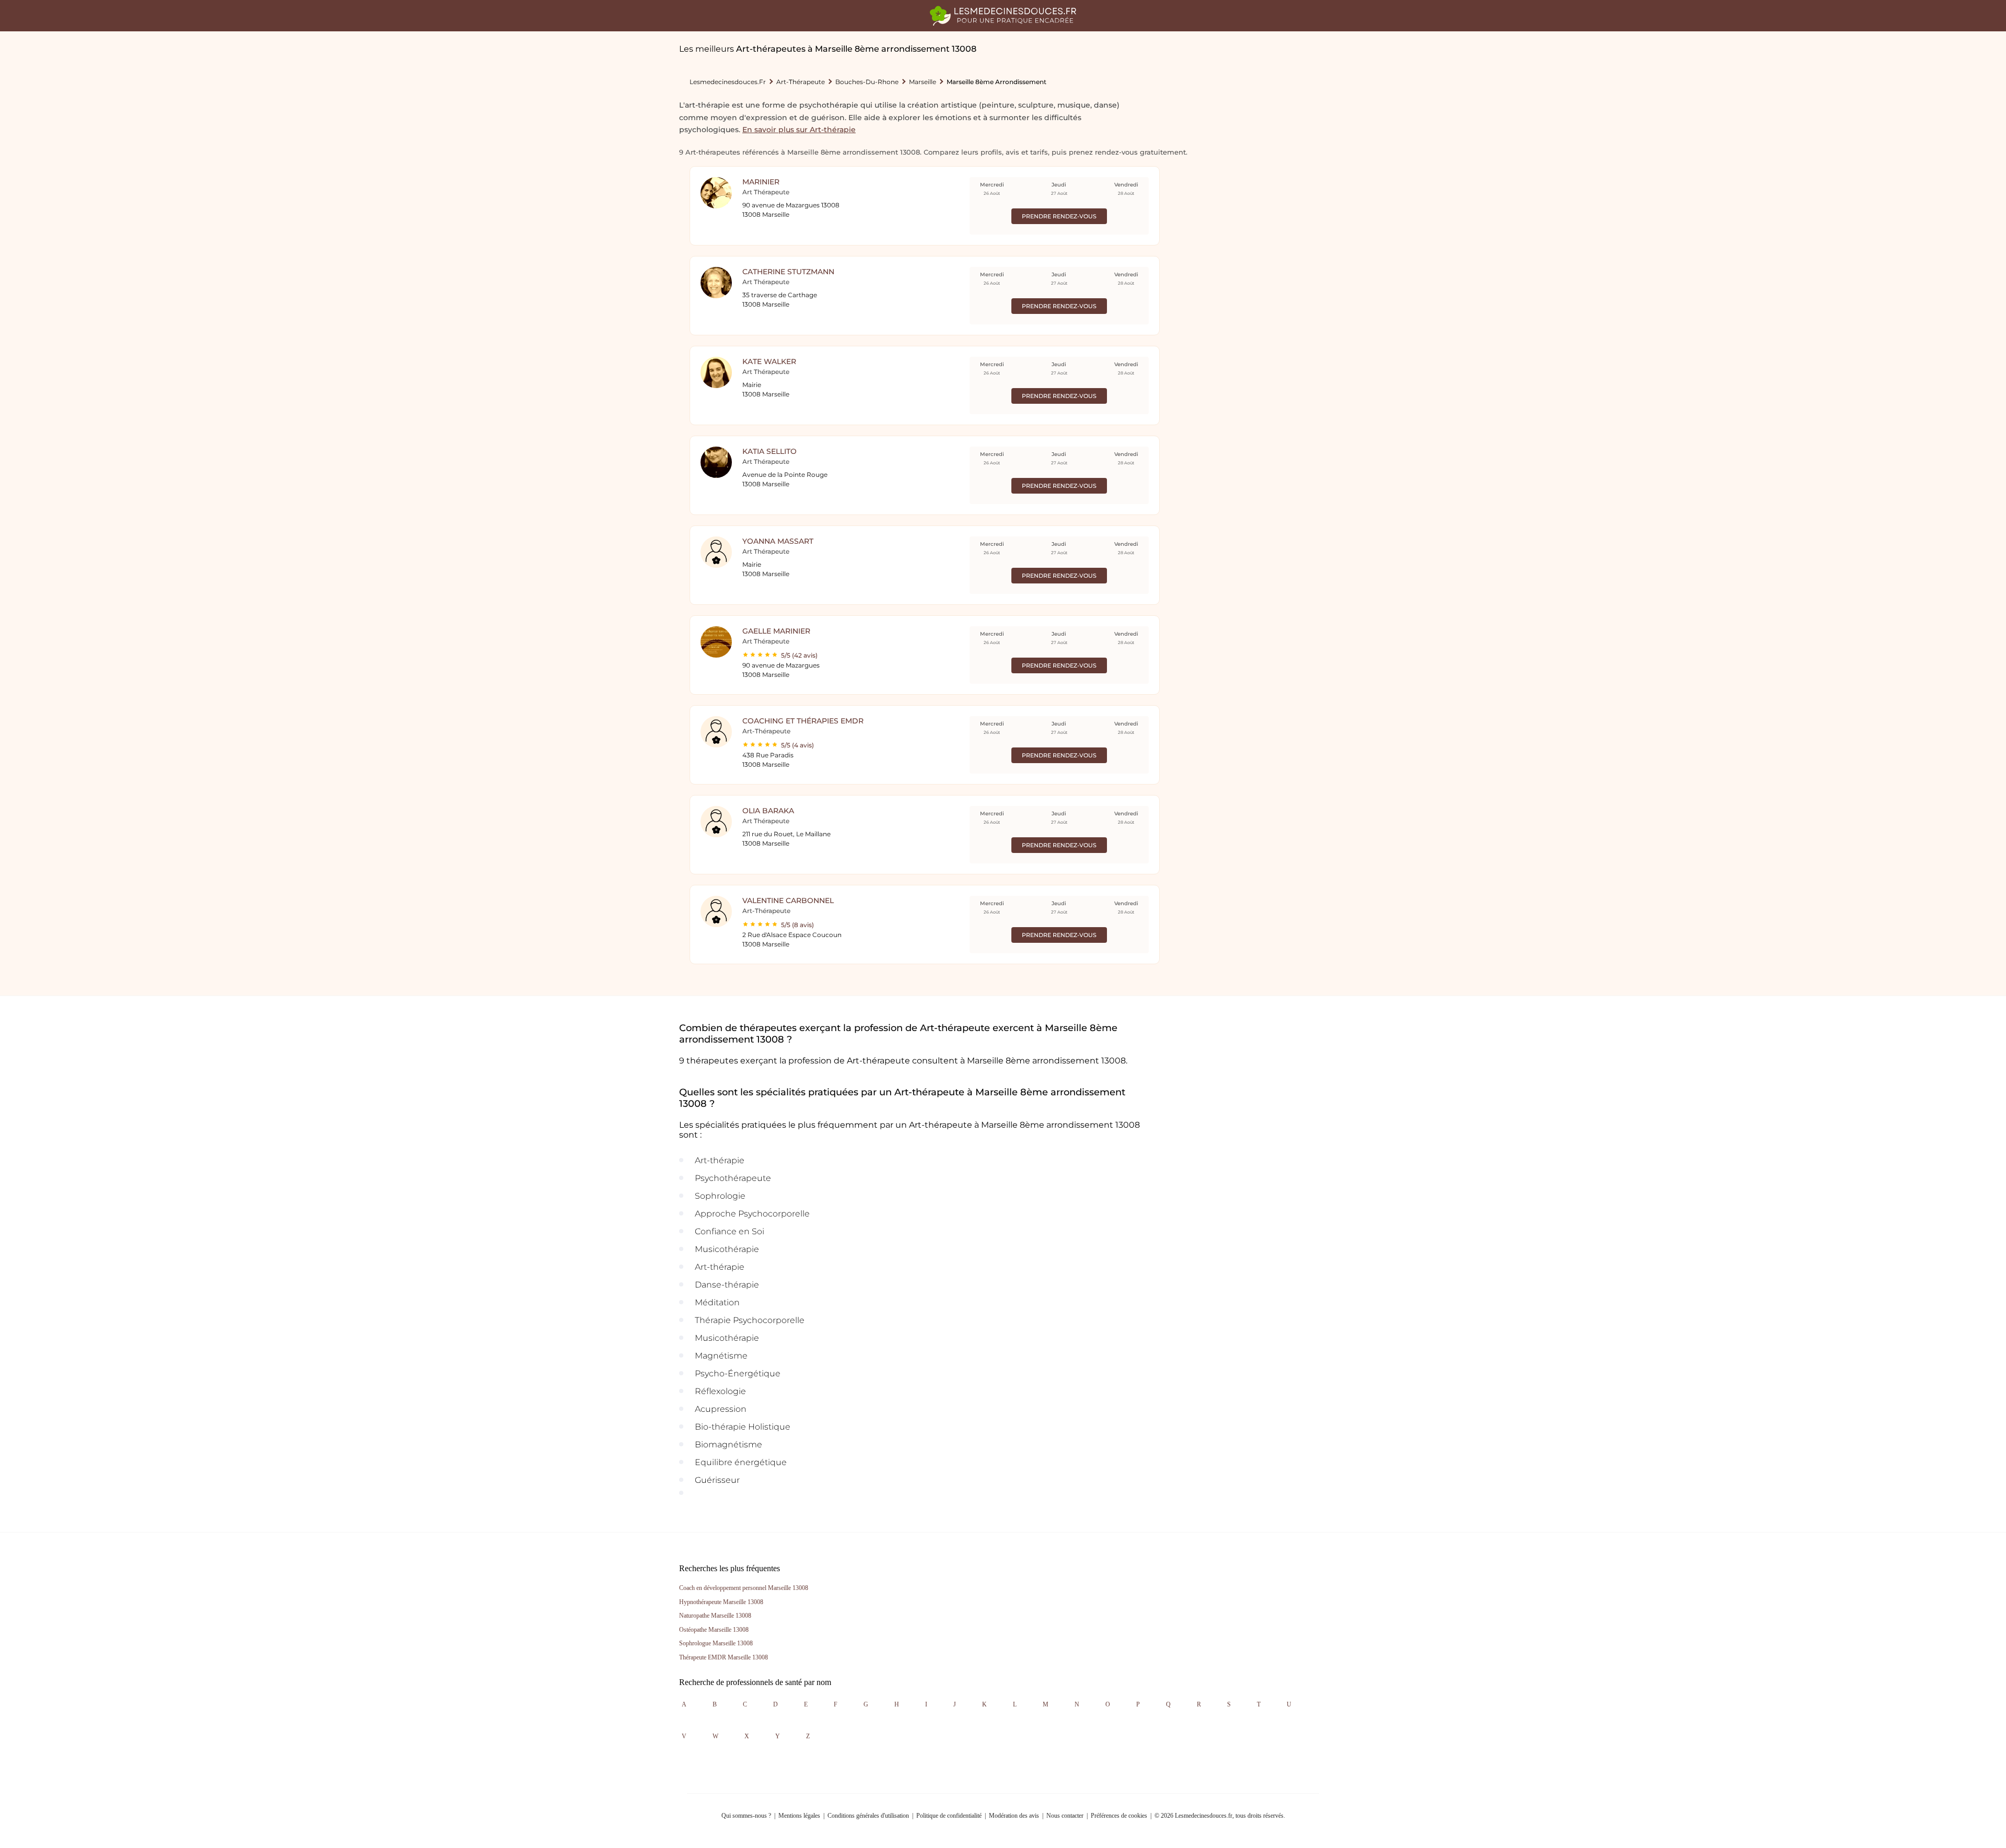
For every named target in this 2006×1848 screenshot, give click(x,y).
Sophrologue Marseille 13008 (716, 1643)
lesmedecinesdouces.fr (728, 82)
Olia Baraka (768, 811)
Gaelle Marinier (776, 631)
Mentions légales (799, 1816)
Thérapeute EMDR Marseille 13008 (724, 1657)
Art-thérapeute (801, 82)
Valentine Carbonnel (788, 900)
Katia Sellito (769, 451)
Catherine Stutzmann (788, 272)
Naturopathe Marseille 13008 (715, 1616)
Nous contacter (1065, 1816)
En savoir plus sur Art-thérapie (799, 130)
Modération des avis (1014, 1816)
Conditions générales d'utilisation (868, 1816)
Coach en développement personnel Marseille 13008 (744, 1588)
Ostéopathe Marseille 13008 (714, 1630)
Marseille (923, 82)
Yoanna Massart (778, 541)
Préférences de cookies (1119, 1816)
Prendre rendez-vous (1059, 216)
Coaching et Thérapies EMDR (803, 721)
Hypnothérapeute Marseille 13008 (721, 1602)
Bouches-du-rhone (867, 82)
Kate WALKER (769, 361)
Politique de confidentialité (949, 1816)
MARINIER (761, 182)
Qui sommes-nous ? (746, 1816)
